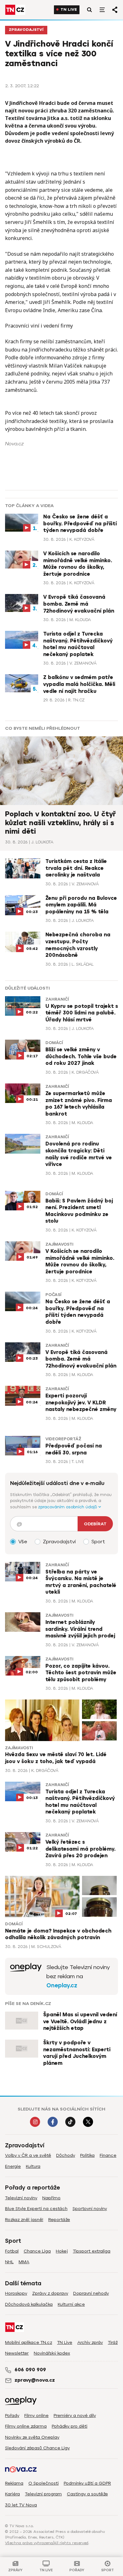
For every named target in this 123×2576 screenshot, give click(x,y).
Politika (87, 2155)
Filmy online (36, 2416)
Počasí (53, 1295)
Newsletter (17, 2353)
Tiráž (113, 2342)
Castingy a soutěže (87, 2494)
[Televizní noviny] (26, 1976)
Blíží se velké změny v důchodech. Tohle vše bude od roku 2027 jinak (81, 1057)
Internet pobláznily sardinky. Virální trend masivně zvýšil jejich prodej (80, 1629)
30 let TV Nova (21, 2505)
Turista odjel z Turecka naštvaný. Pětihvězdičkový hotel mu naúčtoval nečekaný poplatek (78, 644)
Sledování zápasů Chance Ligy (37, 2448)
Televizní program (43, 2494)
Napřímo (51, 2198)
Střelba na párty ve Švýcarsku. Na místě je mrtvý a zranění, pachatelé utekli (81, 1582)
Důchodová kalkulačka (29, 2304)
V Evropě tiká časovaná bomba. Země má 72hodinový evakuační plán (79, 604)
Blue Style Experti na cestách (36, 2209)
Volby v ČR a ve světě (28, 2155)
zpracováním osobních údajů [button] (68, 1507)
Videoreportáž (63, 1439)
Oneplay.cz (62, 1985)
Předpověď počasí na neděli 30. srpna (74, 1449)
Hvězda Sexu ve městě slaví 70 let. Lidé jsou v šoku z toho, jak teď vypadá (56, 1758)
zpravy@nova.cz (35, 2380)
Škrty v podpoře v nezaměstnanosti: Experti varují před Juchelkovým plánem (77, 2053)
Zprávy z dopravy (50, 2293)
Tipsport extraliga (92, 2251)
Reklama (14, 2483)
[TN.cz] (15, 10)
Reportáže (59, 2220)
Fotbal (12, 2251)
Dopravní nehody (91, 2293)
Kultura (33, 2166)
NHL (9, 2262)
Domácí (54, 1043)
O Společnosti (44, 2483)
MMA (24, 2262)
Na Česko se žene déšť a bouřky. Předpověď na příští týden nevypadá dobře (80, 524)
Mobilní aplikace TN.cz (29, 2342)
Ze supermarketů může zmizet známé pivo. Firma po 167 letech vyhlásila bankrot (79, 1104)
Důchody (66, 2155)
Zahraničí (57, 999)
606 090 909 (30, 2370)
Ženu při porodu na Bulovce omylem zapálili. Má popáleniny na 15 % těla (81, 905)
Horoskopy (16, 2293)
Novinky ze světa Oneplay (32, 2437)
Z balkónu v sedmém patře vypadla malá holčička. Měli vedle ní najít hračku (79, 684)
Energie (13, 2166)
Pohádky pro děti (70, 2426)
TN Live (69, 10)
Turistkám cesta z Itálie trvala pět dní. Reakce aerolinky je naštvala (76, 868)
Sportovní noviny (90, 2209)
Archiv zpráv (90, 2342)
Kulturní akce (71, 2304)
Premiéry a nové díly (75, 2416)
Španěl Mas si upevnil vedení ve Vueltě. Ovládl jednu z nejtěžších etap (80, 2022)
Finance (108, 2155)
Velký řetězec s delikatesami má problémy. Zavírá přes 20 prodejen (80, 1849)
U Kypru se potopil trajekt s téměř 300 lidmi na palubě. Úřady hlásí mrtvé (82, 1013)
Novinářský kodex (52, 2353)
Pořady (12, 2416)
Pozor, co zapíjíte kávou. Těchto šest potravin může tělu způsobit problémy (81, 1673)
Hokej (62, 2251)
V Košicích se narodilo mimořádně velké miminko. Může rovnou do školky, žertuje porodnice (78, 564)
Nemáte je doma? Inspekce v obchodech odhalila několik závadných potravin (58, 1934)
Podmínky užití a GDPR (87, 2483)
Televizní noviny (21, 2198)
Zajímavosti (59, 1244)
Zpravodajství (26, 30)
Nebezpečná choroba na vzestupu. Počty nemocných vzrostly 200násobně (78, 945)
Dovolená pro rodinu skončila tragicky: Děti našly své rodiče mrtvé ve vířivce (79, 1154)
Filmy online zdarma (26, 2426)
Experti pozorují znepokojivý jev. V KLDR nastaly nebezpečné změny (81, 1403)
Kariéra (12, 2494)
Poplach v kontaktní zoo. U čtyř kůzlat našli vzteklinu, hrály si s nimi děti (60, 823)
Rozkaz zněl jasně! (24, 2220)
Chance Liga (37, 2251)
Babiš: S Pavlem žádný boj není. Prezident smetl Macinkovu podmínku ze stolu (79, 1211)
